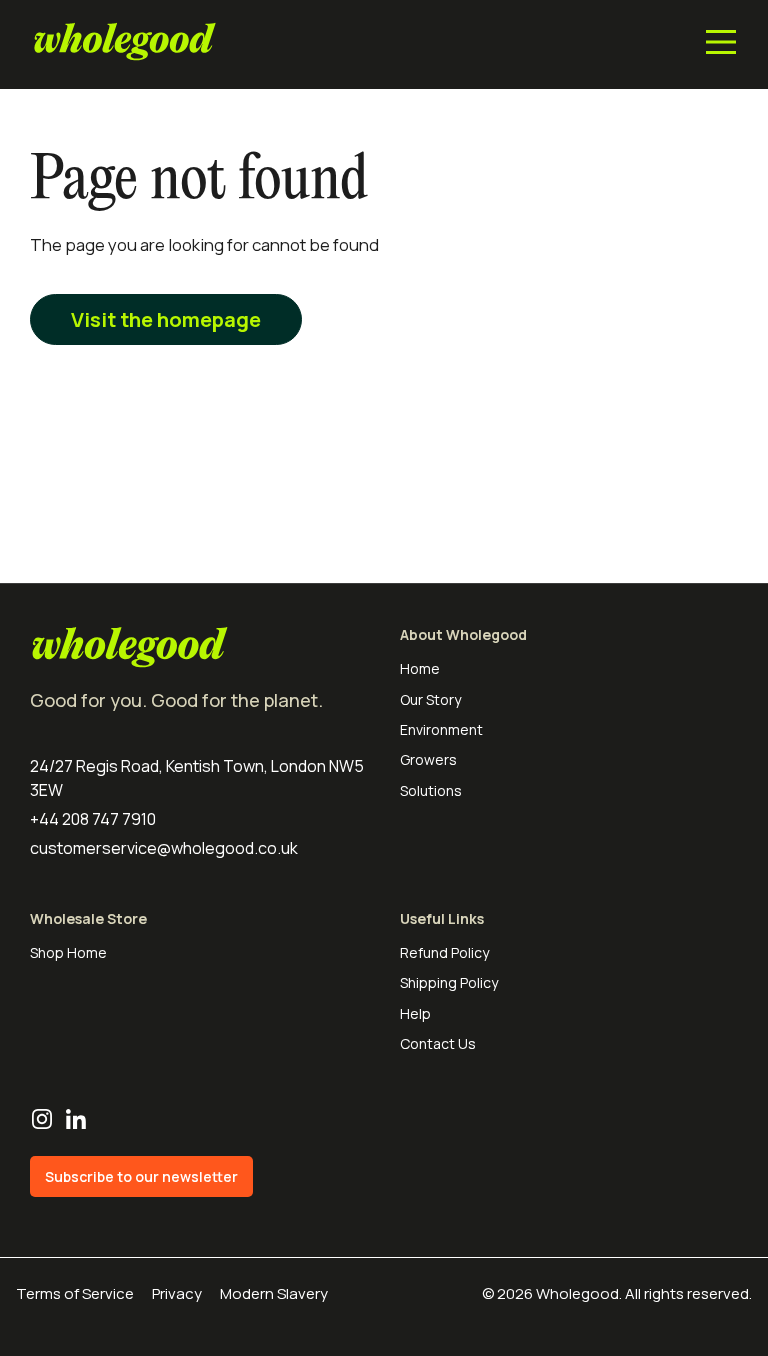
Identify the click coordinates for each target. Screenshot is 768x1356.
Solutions (431, 790)
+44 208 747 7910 (93, 819)
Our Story (430, 699)
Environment (441, 729)
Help (415, 1013)
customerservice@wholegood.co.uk (164, 848)
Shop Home (68, 952)
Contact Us (438, 1043)
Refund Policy (444, 952)
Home (420, 668)
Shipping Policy (449, 982)
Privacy (177, 1293)
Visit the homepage (166, 319)
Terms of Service (75, 1293)
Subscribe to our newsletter (141, 1176)
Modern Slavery (274, 1293)
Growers (428, 759)
